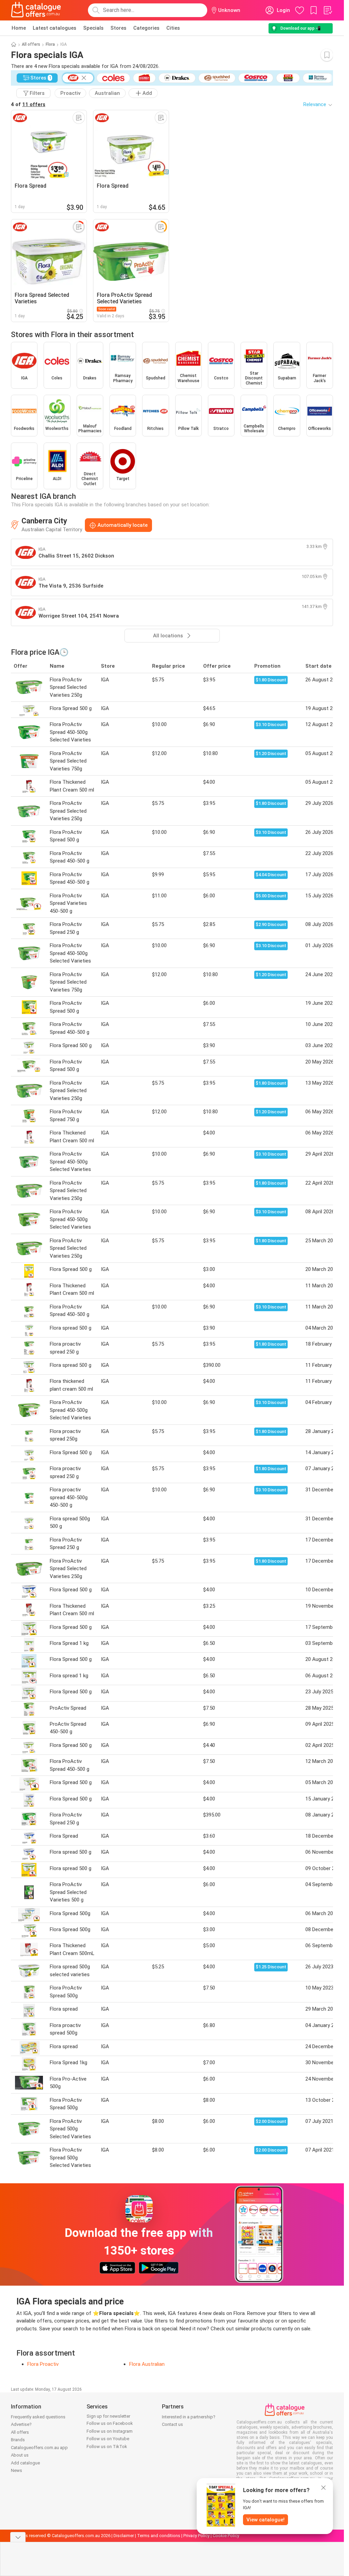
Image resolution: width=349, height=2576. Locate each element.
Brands (18, 2440)
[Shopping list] (328, 10)
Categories (146, 28)
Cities (173, 28)
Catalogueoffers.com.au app (39, 2448)
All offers (31, 44)
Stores (118, 28)
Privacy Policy (196, 2536)
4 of (28, 104)
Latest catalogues (55, 28)
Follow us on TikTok (107, 2447)
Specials (93, 28)
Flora (50, 44)
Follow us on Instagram (110, 2431)
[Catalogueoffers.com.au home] (36, 10)
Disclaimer (124, 2536)
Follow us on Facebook (110, 2423)
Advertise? (21, 2424)
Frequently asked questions (38, 2417)
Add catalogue (25, 2463)
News (17, 2470)
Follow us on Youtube (108, 2439)
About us (20, 2455)
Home (19, 28)
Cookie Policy (226, 2536)
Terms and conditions (159, 2536)
